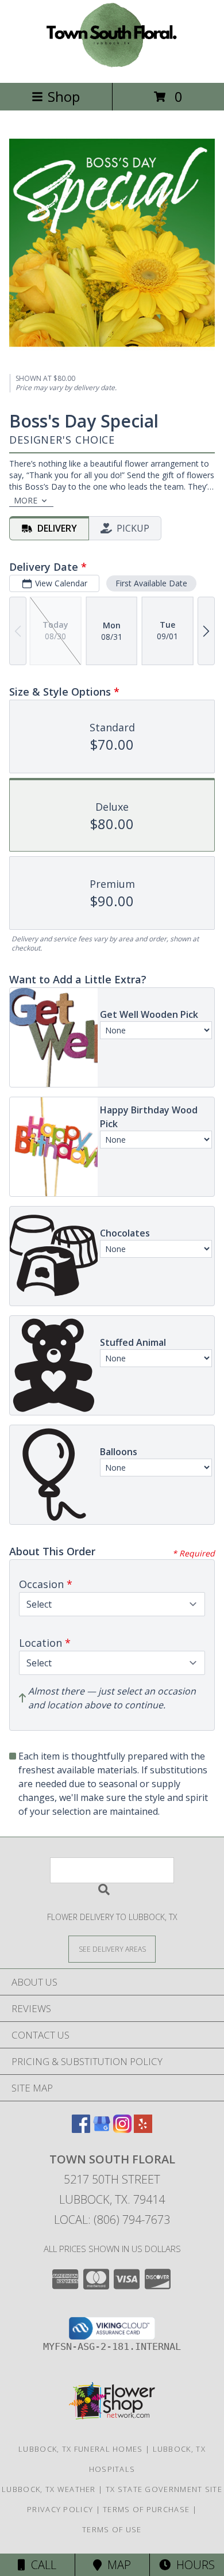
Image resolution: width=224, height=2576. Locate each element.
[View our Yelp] (143, 2129)
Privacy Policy (60, 2509)
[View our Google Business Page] (102, 2129)
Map (116, 2565)
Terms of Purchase (146, 2509)
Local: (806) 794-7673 (112, 2220)
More (26, 500)
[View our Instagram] (122, 2129)
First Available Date (151, 583)
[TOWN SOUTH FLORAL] (112, 66)
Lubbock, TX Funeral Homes (81, 2449)
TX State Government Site (164, 2489)
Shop (64, 96)
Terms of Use (112, 2529)
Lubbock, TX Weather (49, 2489)
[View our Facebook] (81, 2129)
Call (41, 2565)
